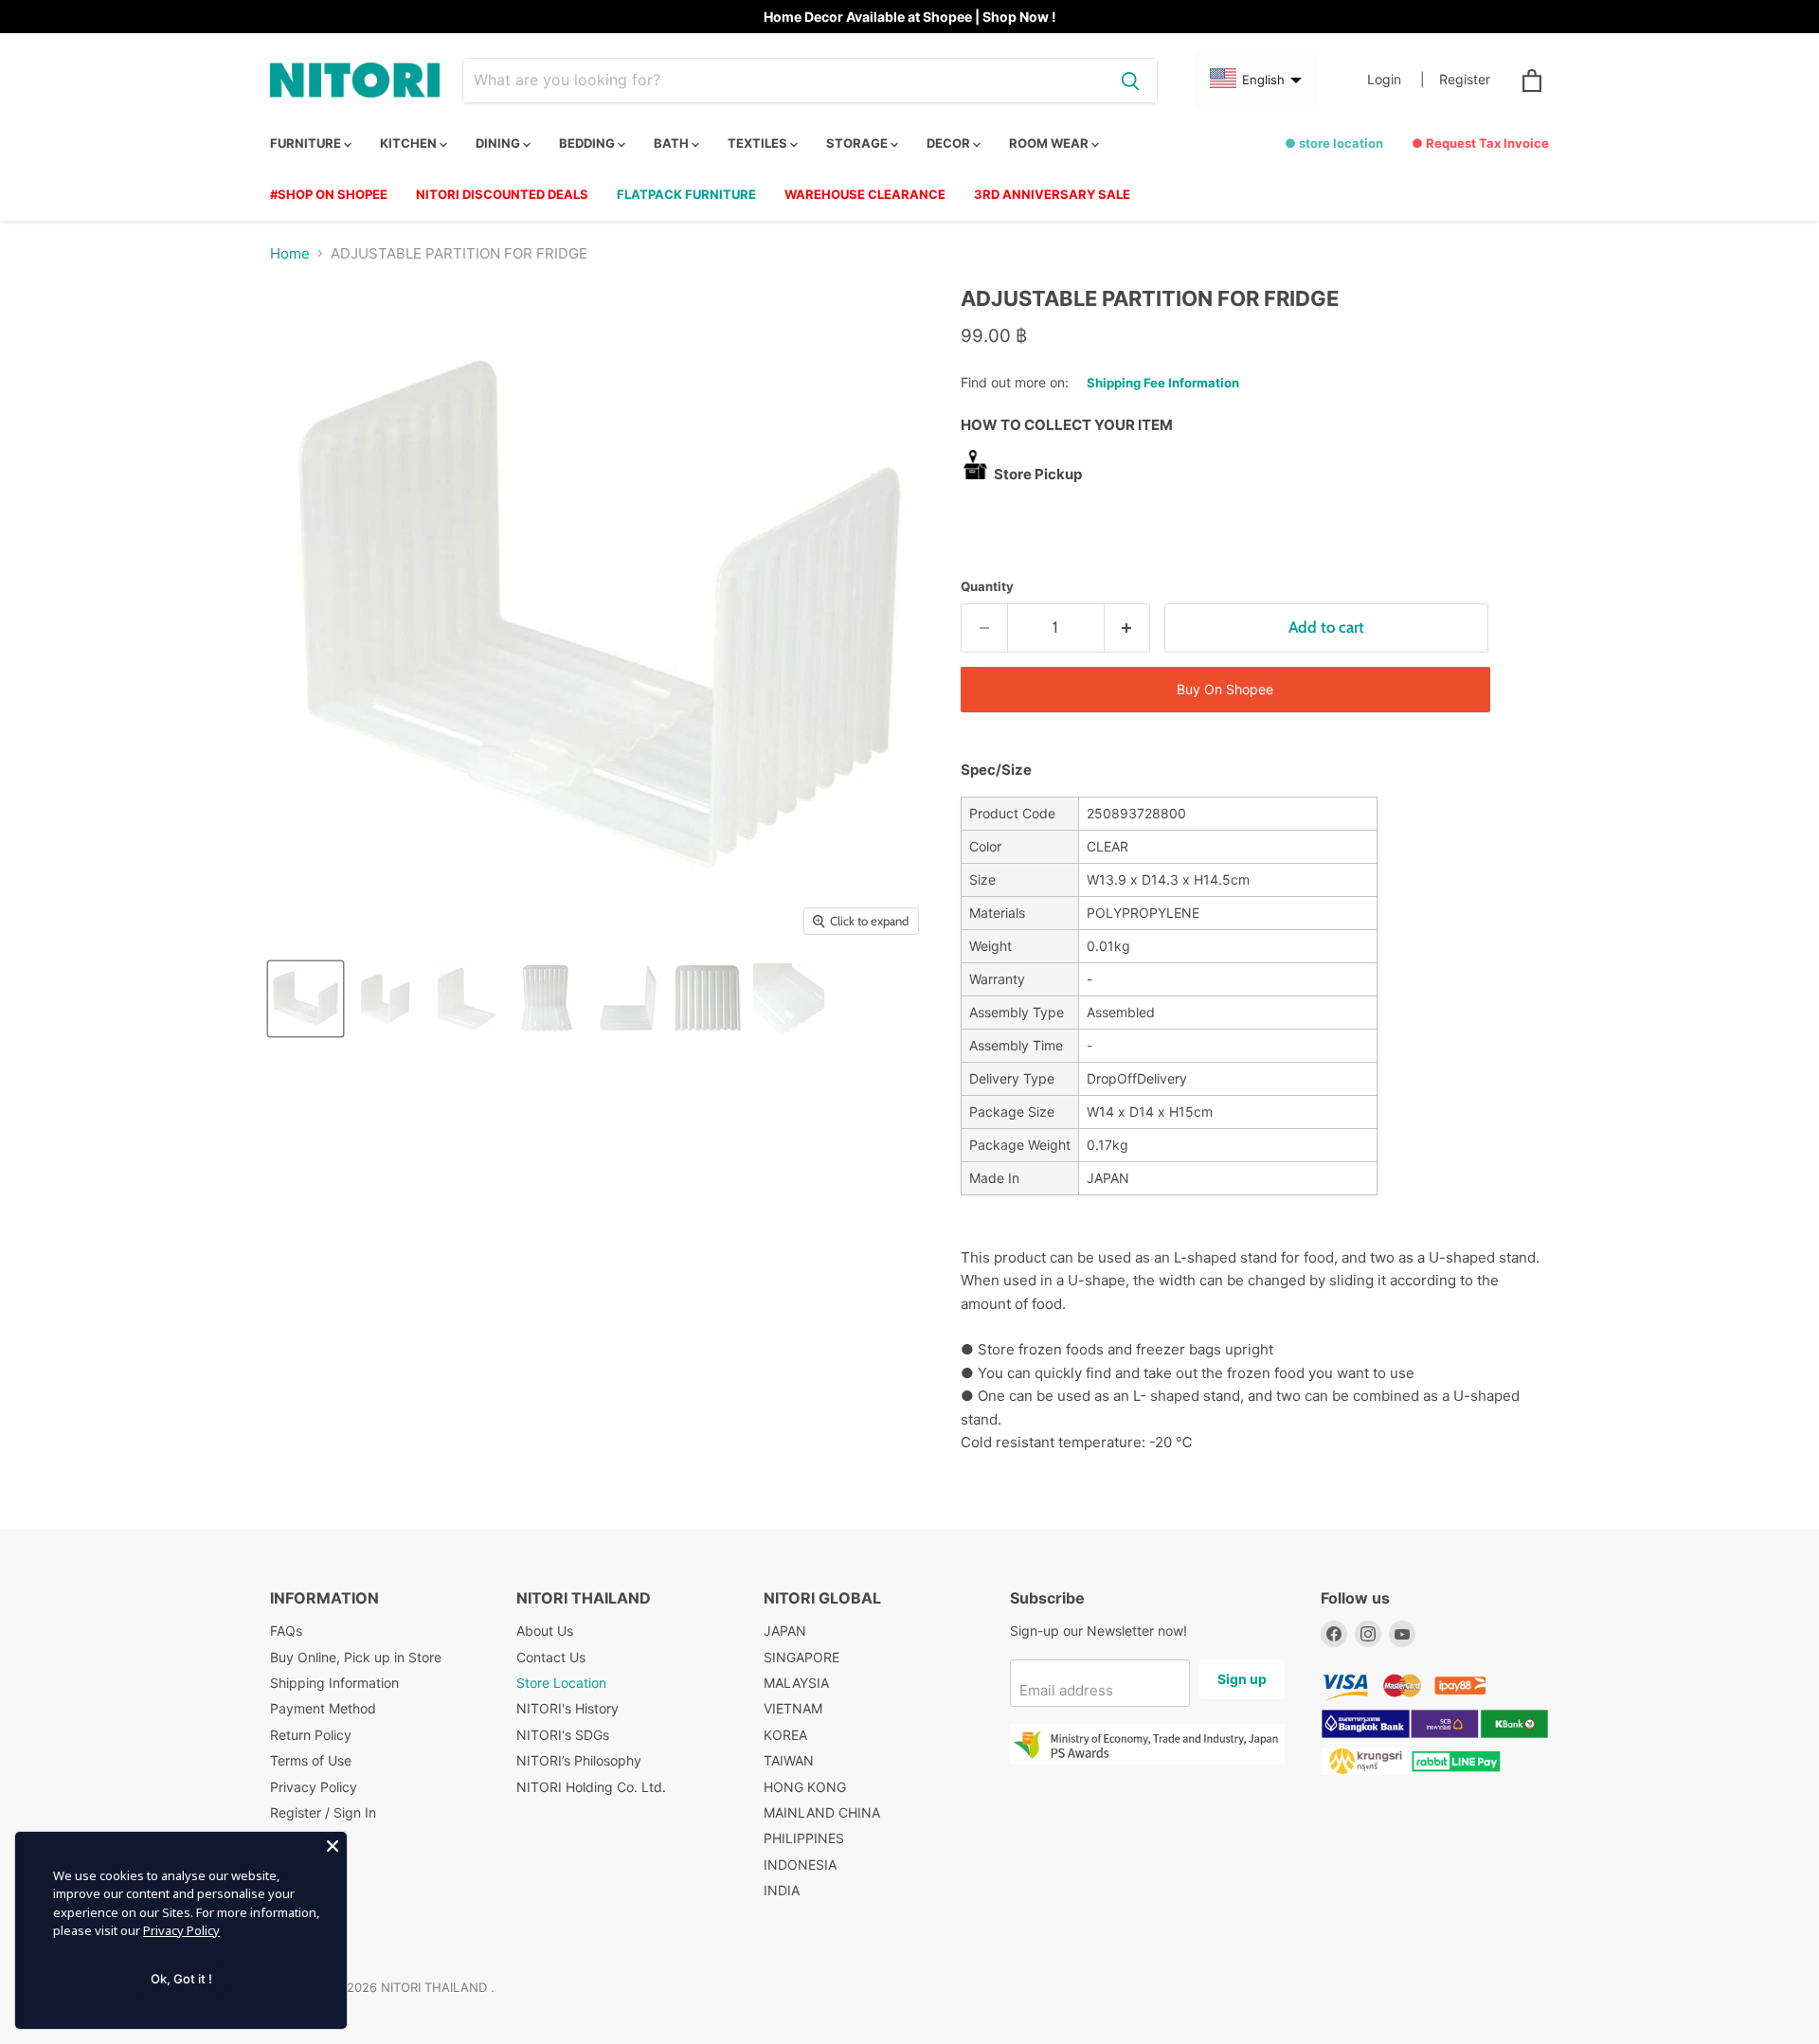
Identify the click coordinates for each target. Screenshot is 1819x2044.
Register (1465, 80)
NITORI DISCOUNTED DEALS (502, 194)
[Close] (333, 1846)
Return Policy (311, 1735)
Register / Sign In (323, 1812)
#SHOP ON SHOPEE (329, 194)
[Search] (1130, 81)
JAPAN (785, 1631)
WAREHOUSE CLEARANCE (865, 194)
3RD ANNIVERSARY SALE (1052, 194)
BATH (673, 143)
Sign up (1242, 1679)
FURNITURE (307, 143)
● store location (1334, 143)
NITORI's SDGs (563, 1735)
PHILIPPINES (804, 1838)
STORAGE (858, 143)
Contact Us (551, 1657)
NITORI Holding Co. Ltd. (591, 1787)
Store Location (561, 1683)
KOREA (785, 1735)
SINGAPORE (801, 1657)
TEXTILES (759, 143)
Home (290, 253)
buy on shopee (1225, 689)
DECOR (950, 143)
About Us (545, 1631)
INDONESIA (800, 1865)
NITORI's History (567, 1708)
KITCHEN (410, 143)
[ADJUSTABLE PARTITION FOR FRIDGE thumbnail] (306, 999)
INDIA (782, 1890)
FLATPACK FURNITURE (686, 194)
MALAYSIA (796, 1683)
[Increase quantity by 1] (1128, 628)
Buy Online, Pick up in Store (356, 1657)
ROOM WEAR (1050, 143)
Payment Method (323, 1708)
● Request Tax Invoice (1480, 143)
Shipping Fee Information (1163, 383)
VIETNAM (793, 1708)
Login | (1396, 80)
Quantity (987, 587)
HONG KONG (805, 1787)
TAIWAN (789, 1760)
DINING (499, 143)
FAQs (286, 1631)
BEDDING (588, 143)
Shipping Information (334, 1683)
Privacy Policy (314, 1787)
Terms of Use (311, 1760)
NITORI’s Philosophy (579, 1760)
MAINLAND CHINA (822, 1812)
